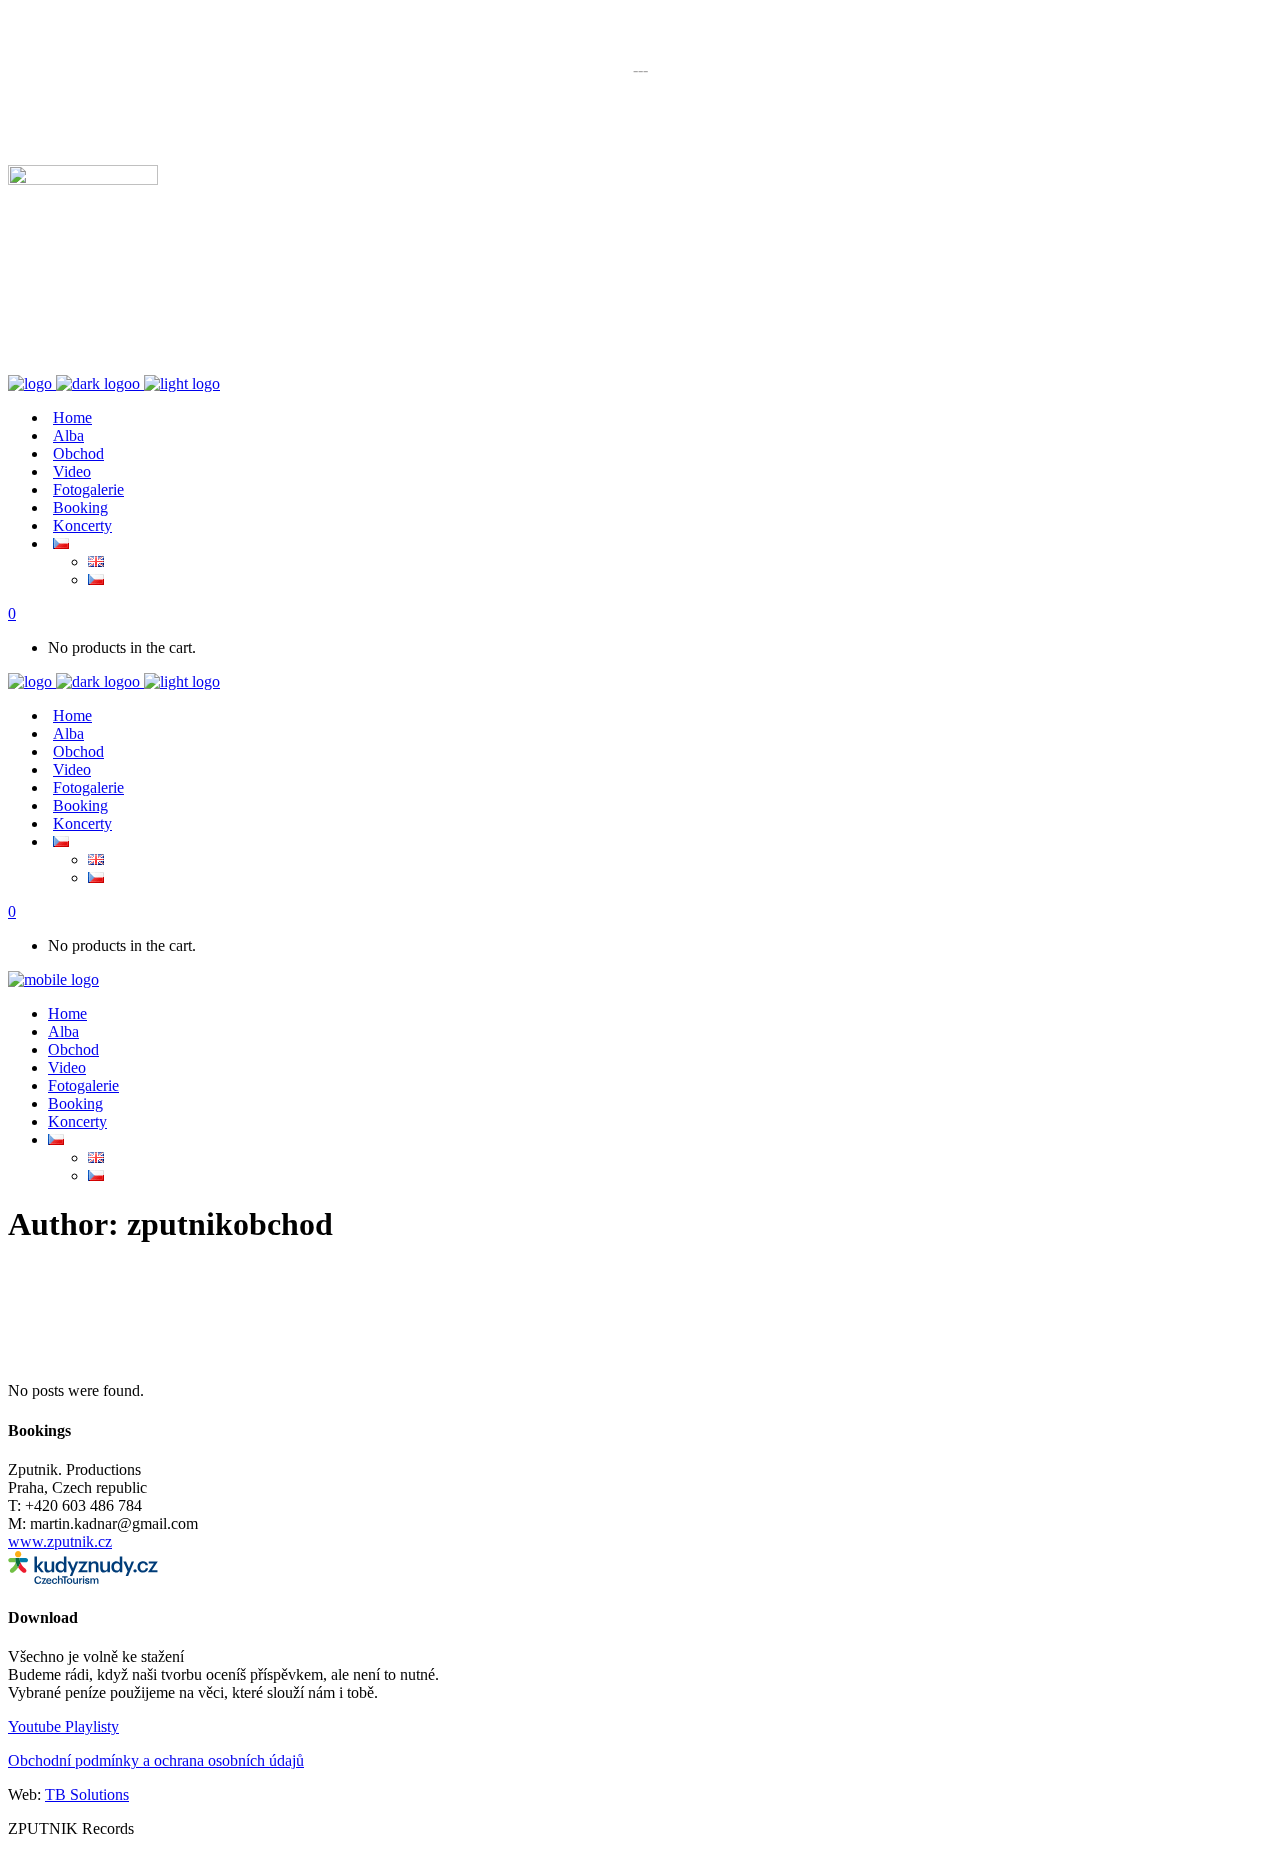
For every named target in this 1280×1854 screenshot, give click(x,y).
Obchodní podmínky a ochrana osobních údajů (156, 1760)
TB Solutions (87, 1794)
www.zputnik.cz (60, 1541)
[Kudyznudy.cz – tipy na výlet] (83, 1578)
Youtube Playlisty (63, 1726)
